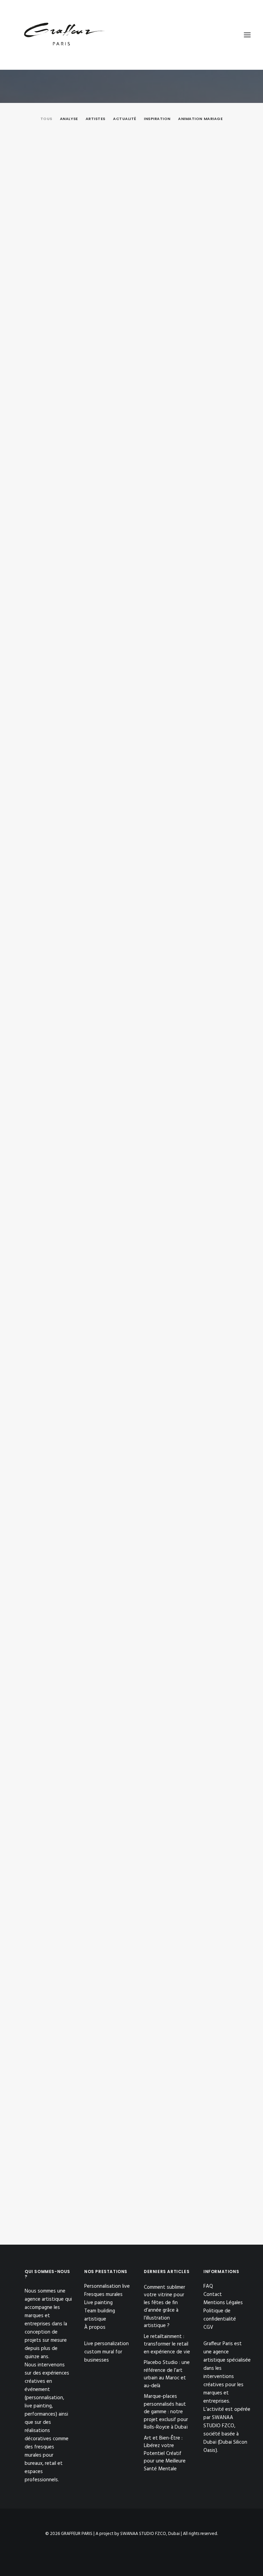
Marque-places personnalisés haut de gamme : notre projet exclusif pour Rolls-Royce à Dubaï (131, 925)
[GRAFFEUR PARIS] (64, 35)
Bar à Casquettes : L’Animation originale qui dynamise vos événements (111, 1976)
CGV (208, 2327)
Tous (46, 119)
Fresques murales (103, 2295)
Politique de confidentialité (220, 2315)
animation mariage (200, 119)
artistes (96, 119)
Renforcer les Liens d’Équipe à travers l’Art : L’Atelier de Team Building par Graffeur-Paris (128, 1766)
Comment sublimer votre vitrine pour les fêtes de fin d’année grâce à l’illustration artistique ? (128, 296)
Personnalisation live (107, 2286)
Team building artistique (100, 2315)
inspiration (157, 119)
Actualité (125, 119)
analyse (69, 119)
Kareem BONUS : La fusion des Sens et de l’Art (78, 2184)
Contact (213, 2295)
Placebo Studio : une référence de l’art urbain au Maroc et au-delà (107, 714)
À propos (95, 2327)
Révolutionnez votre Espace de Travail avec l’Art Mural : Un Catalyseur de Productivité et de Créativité (117, 1553)
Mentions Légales (223, 2303)
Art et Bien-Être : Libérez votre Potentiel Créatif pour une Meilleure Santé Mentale (127, 1135)
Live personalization (107, 2344)
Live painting (98, 2303)
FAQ (208, 2286)
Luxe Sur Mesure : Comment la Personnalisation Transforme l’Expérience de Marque (127, 1342)
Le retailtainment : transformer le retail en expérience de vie (100, 507)
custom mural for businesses (103, 2356)
